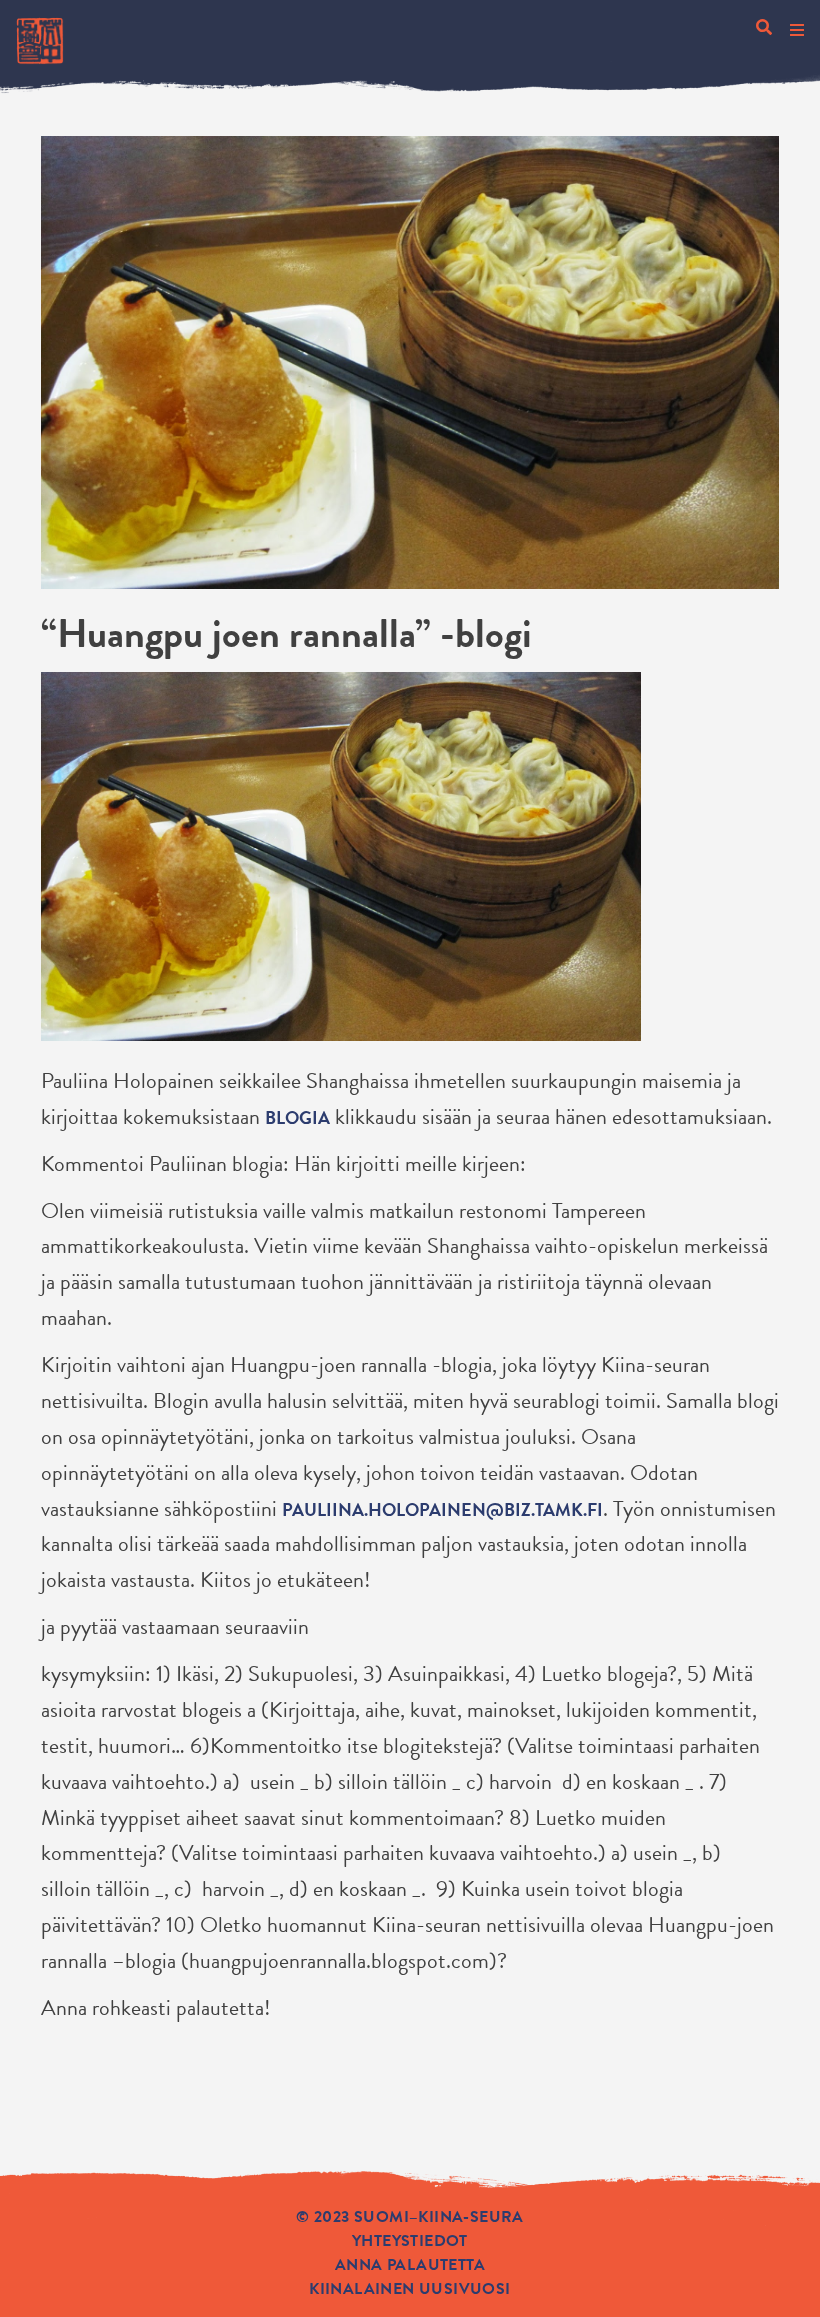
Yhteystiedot (410, 2241)
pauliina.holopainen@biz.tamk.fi (442, 1509)
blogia (297, 1117)
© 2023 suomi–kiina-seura (410, 2217)
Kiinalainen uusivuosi (409, 2289)
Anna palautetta (410, 2265)
